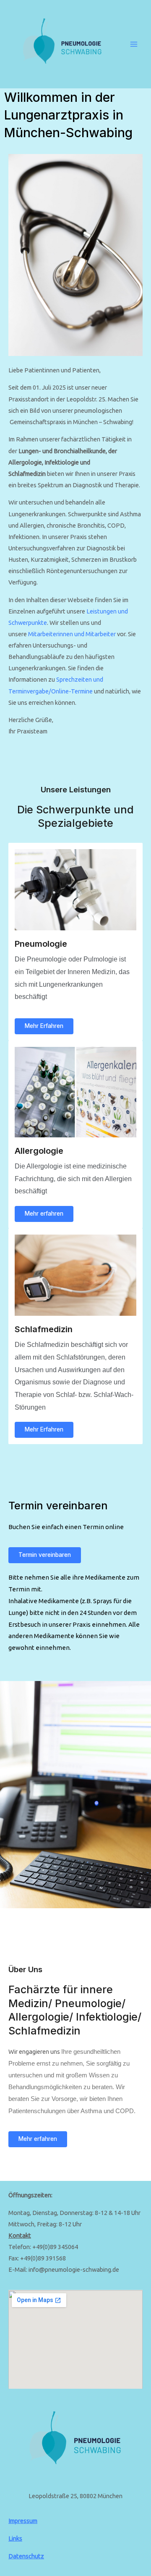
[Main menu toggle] (134, 44)
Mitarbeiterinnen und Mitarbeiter (72, 634)
